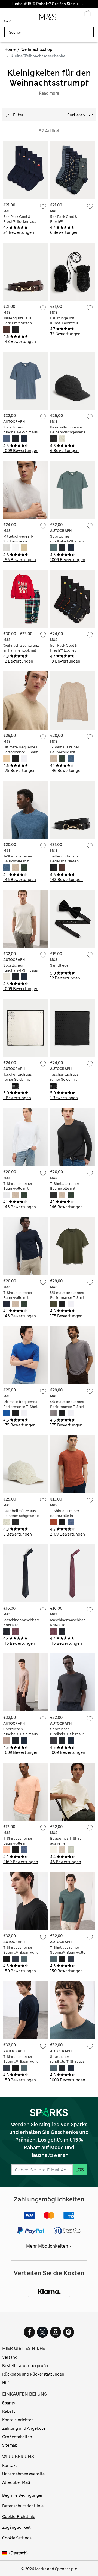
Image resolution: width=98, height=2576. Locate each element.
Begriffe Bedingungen (23, 2495)
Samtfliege (59, 965)
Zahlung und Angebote (24, 2428)
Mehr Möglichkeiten (47, 2246)
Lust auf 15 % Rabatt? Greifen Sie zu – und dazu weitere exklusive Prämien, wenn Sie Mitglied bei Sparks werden (49, 4)
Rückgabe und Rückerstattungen (33, 2374)
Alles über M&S (16, 2482)
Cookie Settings (17, 2538)
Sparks (8, 2403)
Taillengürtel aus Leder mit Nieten (18, 321)
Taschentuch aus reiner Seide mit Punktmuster (18, 1079)
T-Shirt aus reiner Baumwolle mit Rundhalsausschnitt (67, 752)
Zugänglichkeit (16, 2527)
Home (10, 49)
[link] (6, 2553)
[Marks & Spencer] (48, 19)
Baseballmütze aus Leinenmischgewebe (68, 430)
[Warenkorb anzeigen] (88, 15)
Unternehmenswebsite (23, 2474)
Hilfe (7, 2383)
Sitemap (10, 2445)
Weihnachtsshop (37, 49)
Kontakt (10, 2466)
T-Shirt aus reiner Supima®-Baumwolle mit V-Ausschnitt (21, 1952)
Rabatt (9, 2411)
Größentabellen (17, 2437)
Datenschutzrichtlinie (23, 2506)
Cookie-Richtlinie (19, 2517)
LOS (80, 2170)
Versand (10, 2357)
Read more (49, 93)
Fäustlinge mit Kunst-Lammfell (64, 321)
